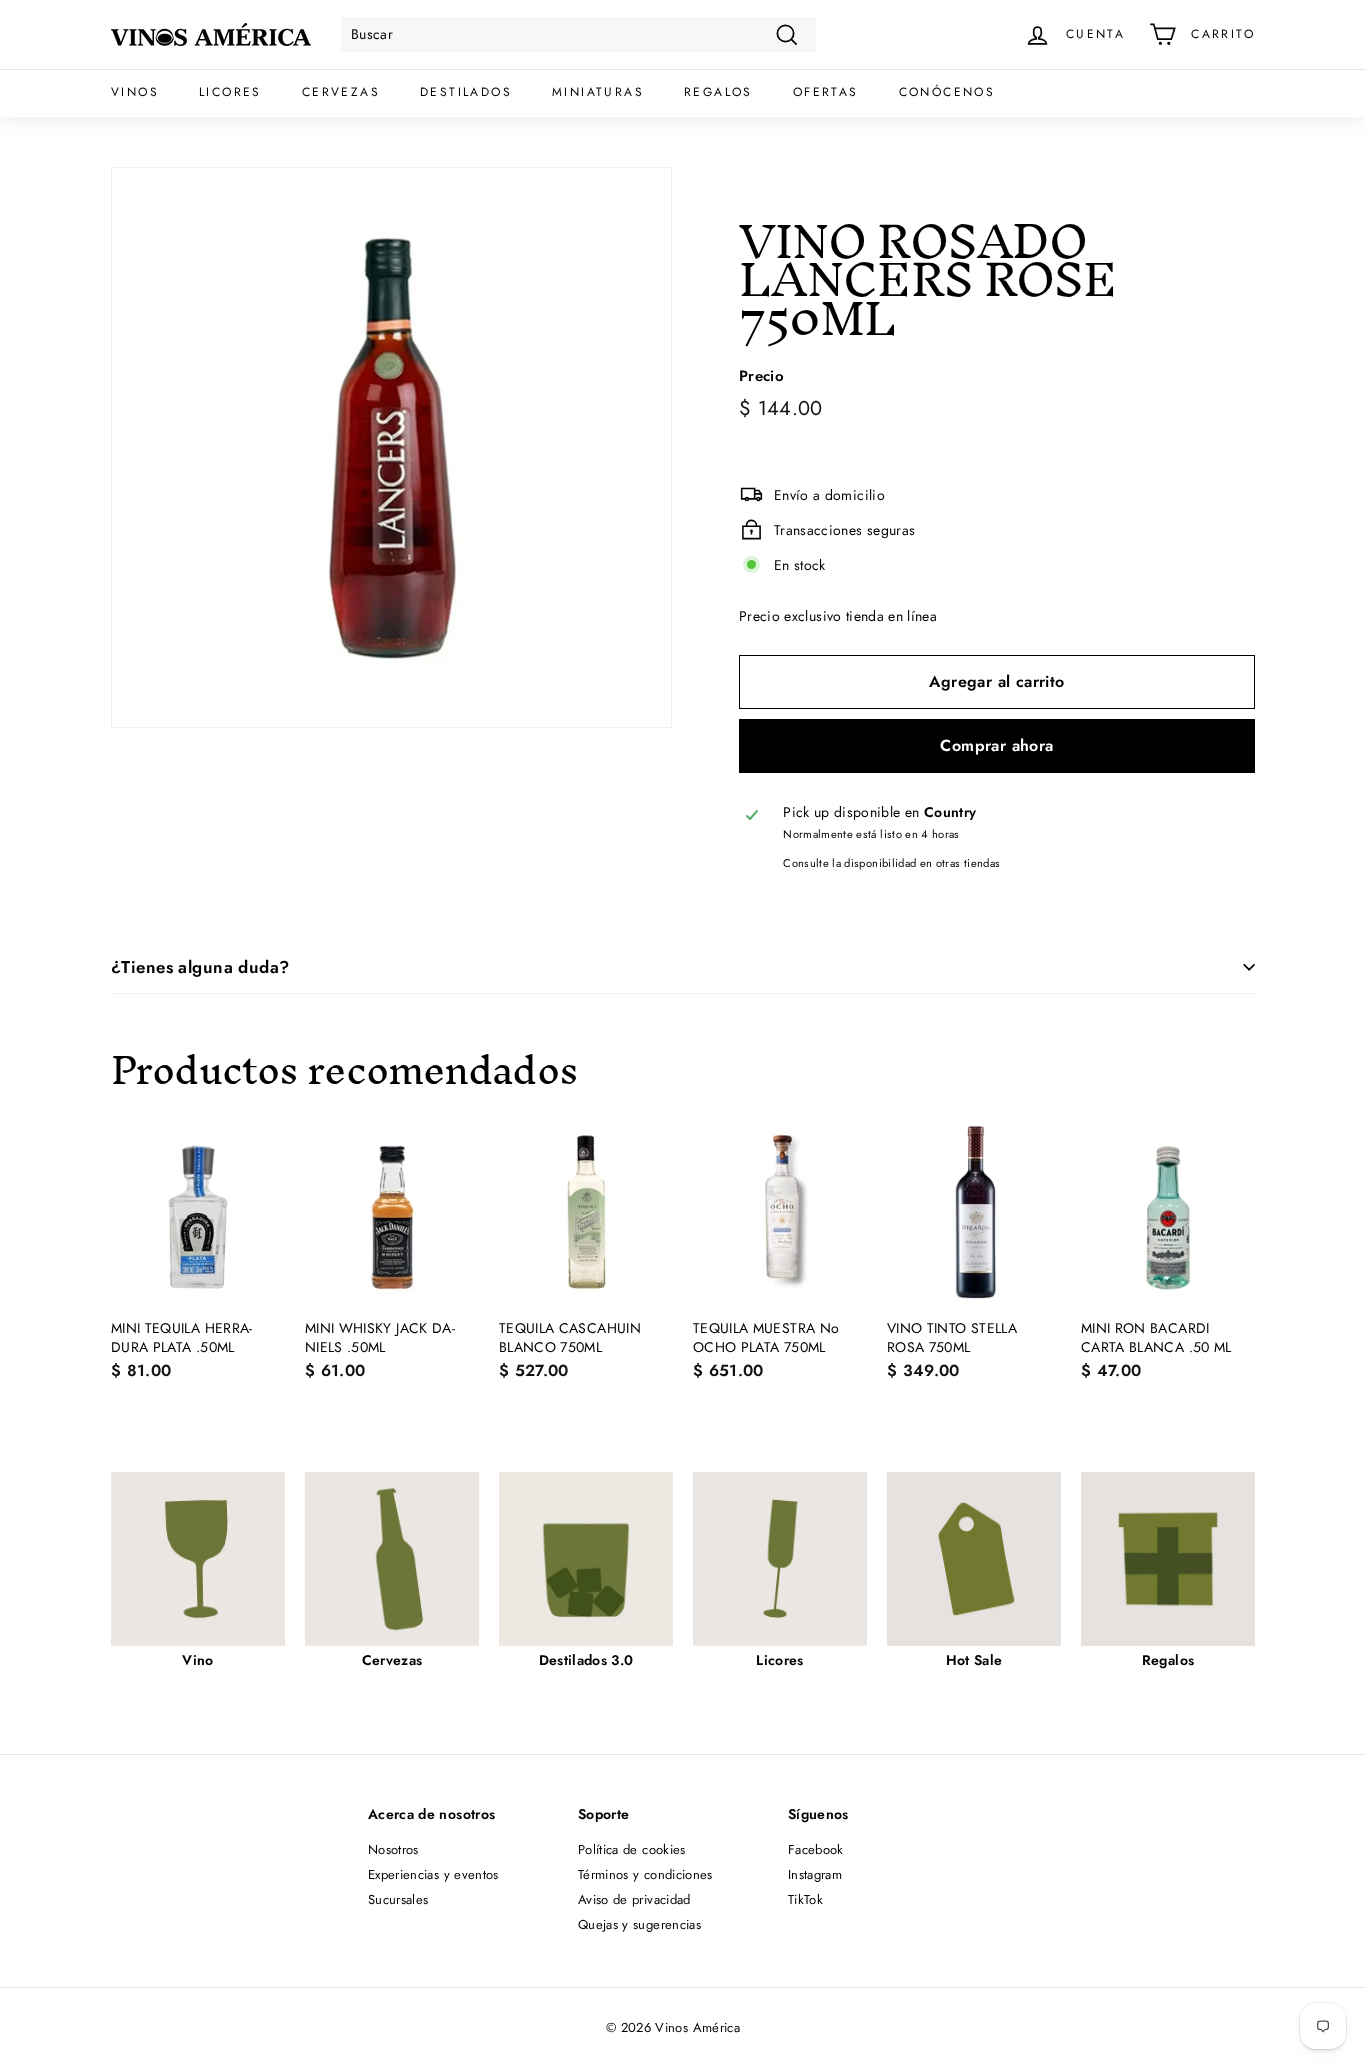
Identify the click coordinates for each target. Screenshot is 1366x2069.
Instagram (815, 1874)
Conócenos (947, 92)
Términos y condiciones (645, 1874)
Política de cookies (632, 1849)
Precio (761, 377)
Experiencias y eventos (433, 1874)
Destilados (466, 92)
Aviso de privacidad (634, 1899)
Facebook (816, 1849)
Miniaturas (598, 92)
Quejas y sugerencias (639, 1924)
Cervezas (341, 92)
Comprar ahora (996, 745)
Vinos (135, 92)
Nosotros (393, 1849)
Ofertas (826, 92)
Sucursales (398, 1899)
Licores (230, 92)
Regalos (718, 92)
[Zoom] (391, 447)
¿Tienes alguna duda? (200, 967)
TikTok (805, 1899)
